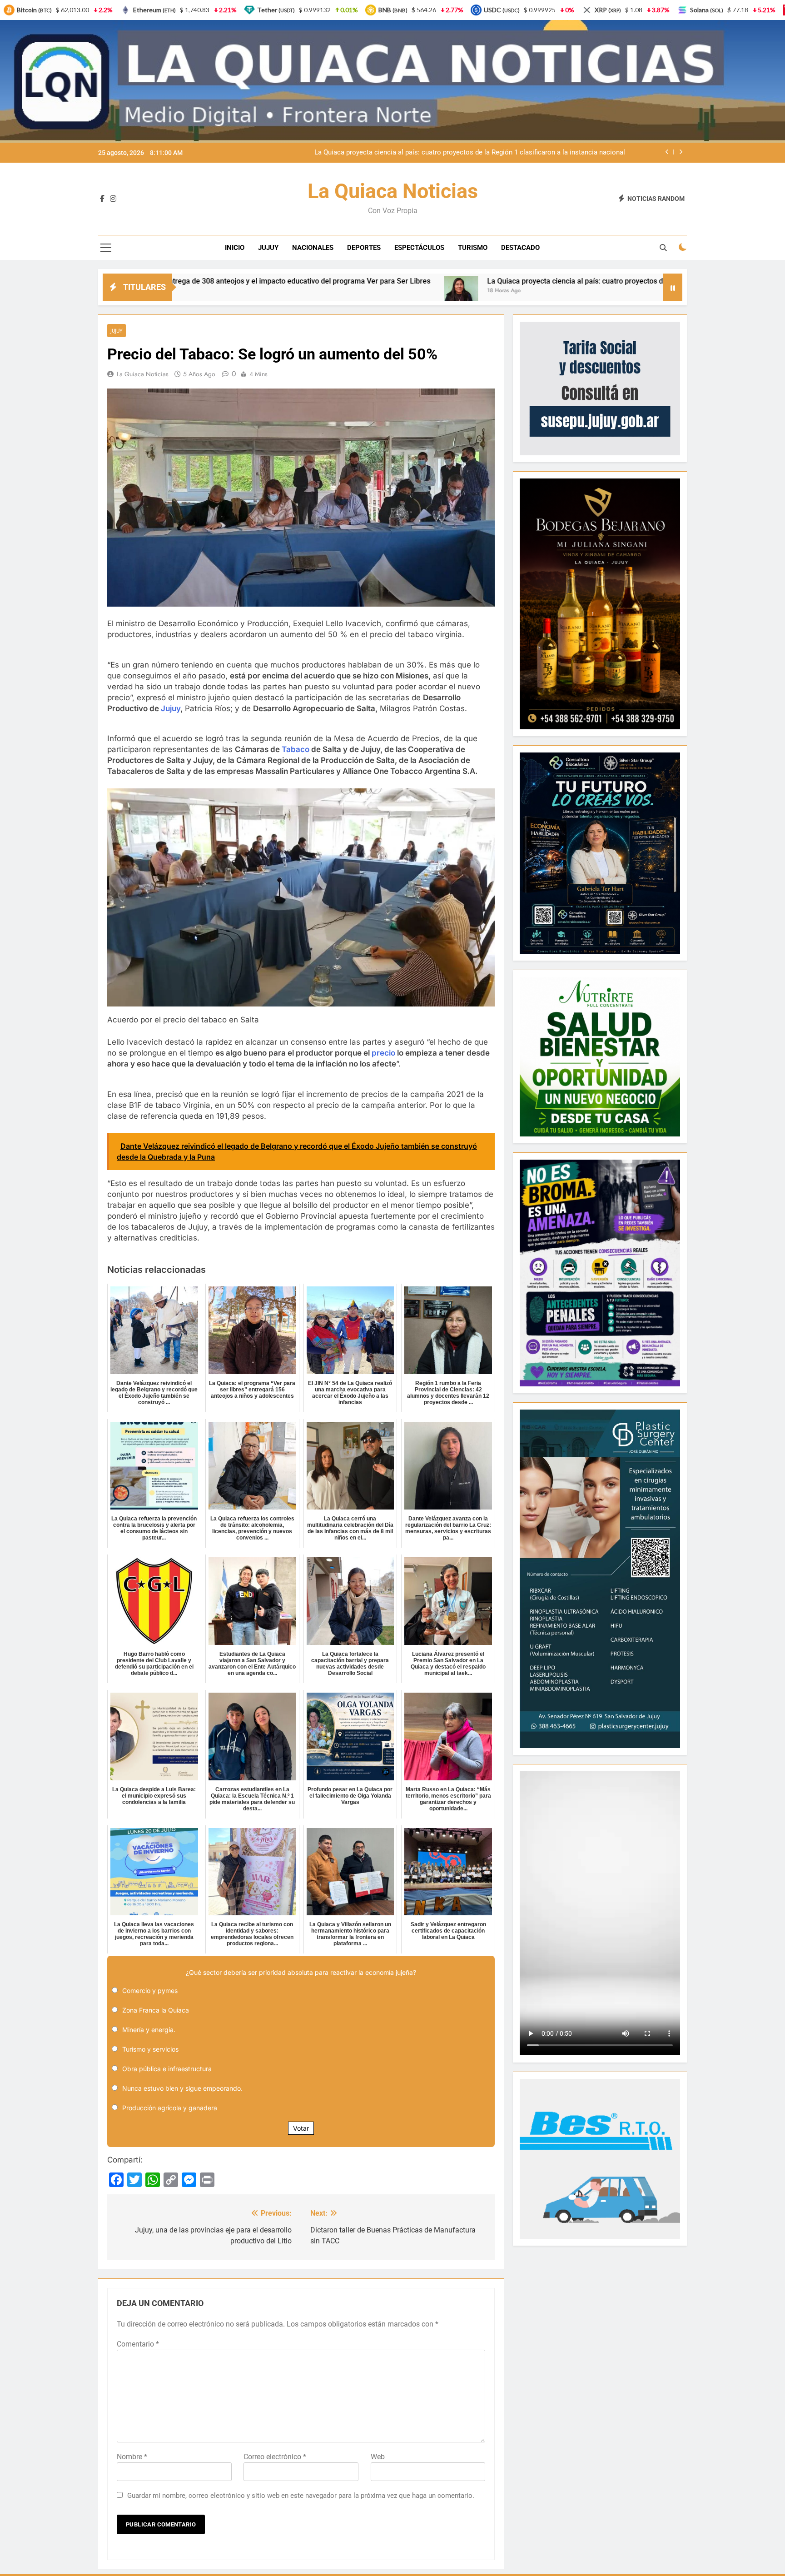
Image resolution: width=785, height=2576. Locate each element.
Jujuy (268, 248)
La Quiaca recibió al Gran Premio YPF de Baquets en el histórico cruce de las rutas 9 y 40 (490, 153)
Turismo (473, 248)
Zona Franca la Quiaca (156, 2010)
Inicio (235, 248)
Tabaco (296, 749)
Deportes (364, 248)
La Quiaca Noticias (393, 191)
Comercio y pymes (150, 1991)
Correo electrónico (275, 2457)
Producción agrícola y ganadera (170, 2108)
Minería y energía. (149, 2030)
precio (383, 1053)
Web (378, 2457)
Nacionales (313, 248)
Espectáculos (419, 248)
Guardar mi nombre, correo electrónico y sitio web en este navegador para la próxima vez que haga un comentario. (301, 2496)
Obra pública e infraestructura (167, 2069)
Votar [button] (301, 2128)
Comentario (138, 2344)
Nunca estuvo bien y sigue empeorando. (182, 2088)
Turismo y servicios (150, 2049)
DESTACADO (520, 248)
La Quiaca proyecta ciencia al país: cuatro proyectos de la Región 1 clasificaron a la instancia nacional (407, 281)
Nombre (132, 2457)
